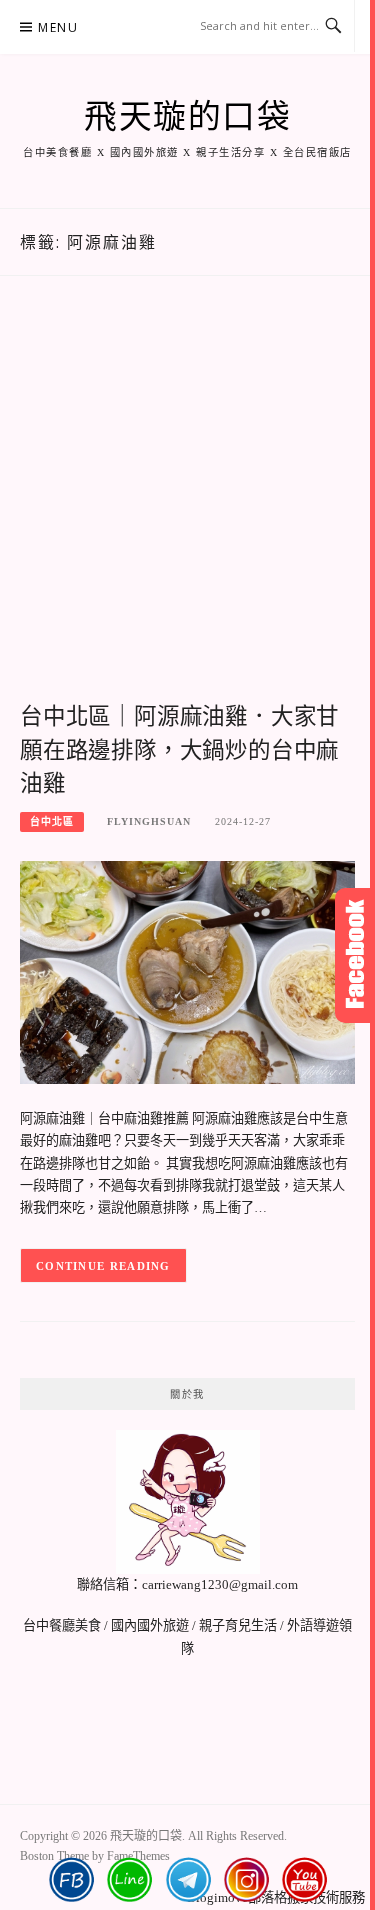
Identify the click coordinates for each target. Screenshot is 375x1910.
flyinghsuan (149, 821)
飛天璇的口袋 (187, 117)
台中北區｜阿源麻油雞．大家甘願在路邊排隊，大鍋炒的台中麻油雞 (179, 750)
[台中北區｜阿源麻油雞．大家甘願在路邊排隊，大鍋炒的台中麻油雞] (187, 971)
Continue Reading (103, 1266)
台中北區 (52, 821)
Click (355, 955)
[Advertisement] (187, 510)
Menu (58, 27)
